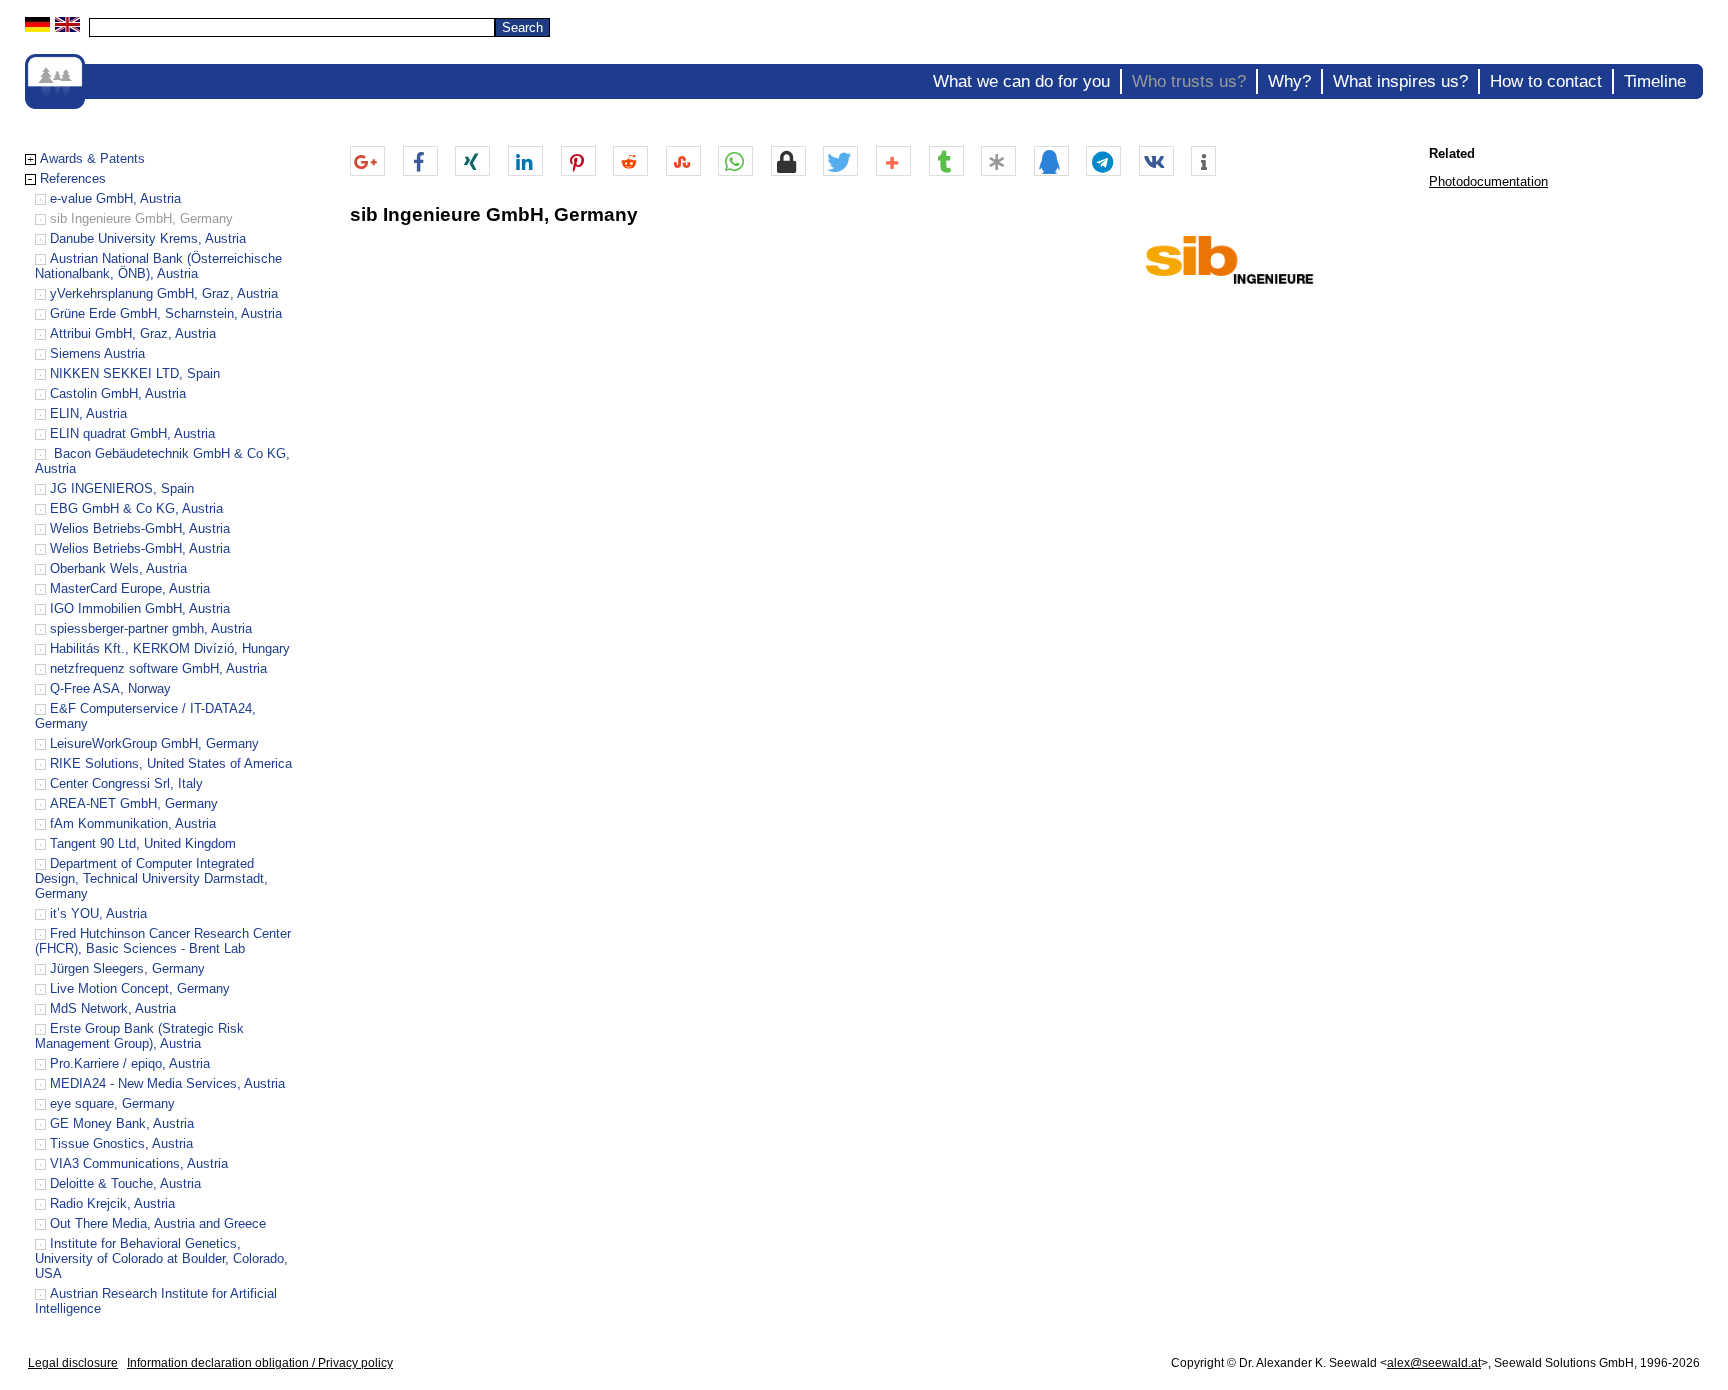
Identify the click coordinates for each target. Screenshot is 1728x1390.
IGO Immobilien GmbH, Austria (140, 608)
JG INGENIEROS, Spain (122, 488)
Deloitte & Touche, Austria (125, 1183)
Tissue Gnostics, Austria (121, 1143)
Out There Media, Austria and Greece (158, 1223)
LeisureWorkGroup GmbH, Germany (154, 743)
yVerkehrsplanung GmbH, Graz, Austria (164, 293)
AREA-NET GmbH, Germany (134, 803)
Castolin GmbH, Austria (118, 393)
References (73, 178)
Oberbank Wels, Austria (118, 568)
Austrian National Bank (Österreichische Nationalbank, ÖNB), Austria (158, 266)
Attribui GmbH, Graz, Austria (133, 333)
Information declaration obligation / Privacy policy (260, 1363)
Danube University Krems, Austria (148, 238)
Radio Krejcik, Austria (112, 1203)
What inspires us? (1400, 81)
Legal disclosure (73, 1363)
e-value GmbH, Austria (115, 198)
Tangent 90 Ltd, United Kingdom (143, 843)
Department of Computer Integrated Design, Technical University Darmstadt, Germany (151, 878)
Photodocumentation (1488, 181)
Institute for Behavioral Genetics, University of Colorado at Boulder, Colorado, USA (161, 1258)
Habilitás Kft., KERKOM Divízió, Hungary (170, 648)
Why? (1289, 81)
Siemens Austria (97, 353)
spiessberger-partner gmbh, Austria (151, 628)
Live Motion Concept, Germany (140, 988)
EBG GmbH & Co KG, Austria (136, 508)
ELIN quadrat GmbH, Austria (132, 433)
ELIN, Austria (88, 413)
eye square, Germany (112, 1103)
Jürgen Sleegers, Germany (127, 968)
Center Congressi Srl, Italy (126, 783)
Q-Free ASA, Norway (110, 688)
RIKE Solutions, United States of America (171, 763)
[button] (367, 162)
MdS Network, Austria (113, 1008)
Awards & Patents (92, 158)
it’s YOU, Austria (98, 913)
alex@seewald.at (1434, 1363)
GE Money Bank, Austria (122, 1123)
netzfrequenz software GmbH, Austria (158, 668)
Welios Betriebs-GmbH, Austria (140, 528)
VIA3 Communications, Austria (139, 1163)
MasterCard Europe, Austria (130, 588)
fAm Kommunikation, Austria (133, 823)
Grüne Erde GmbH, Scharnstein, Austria (166, 313)
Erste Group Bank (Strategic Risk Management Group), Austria (139, 1036)
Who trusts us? (1189, 81)
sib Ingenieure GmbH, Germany (141, 218)
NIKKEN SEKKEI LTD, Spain (135, 373)
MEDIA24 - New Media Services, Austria (167, 1083)
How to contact (1546, 81)
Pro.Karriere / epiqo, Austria (130, 1063)
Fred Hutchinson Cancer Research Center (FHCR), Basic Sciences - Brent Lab (163, 941)
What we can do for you (1021, 81)
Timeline (1655, 81)
